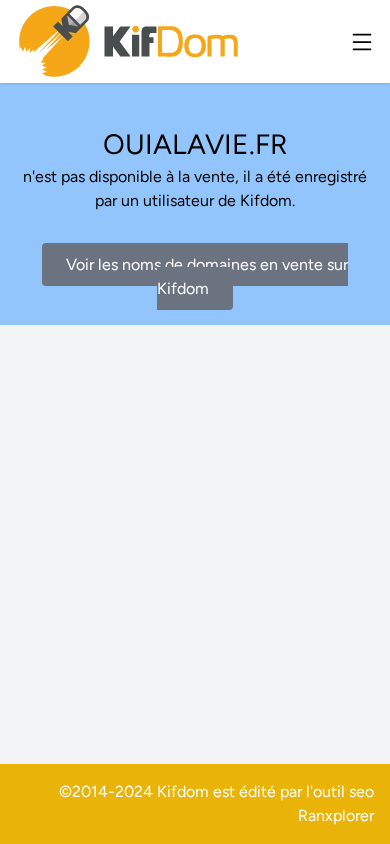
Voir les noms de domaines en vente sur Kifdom (207, 276)
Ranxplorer (336, 815)
